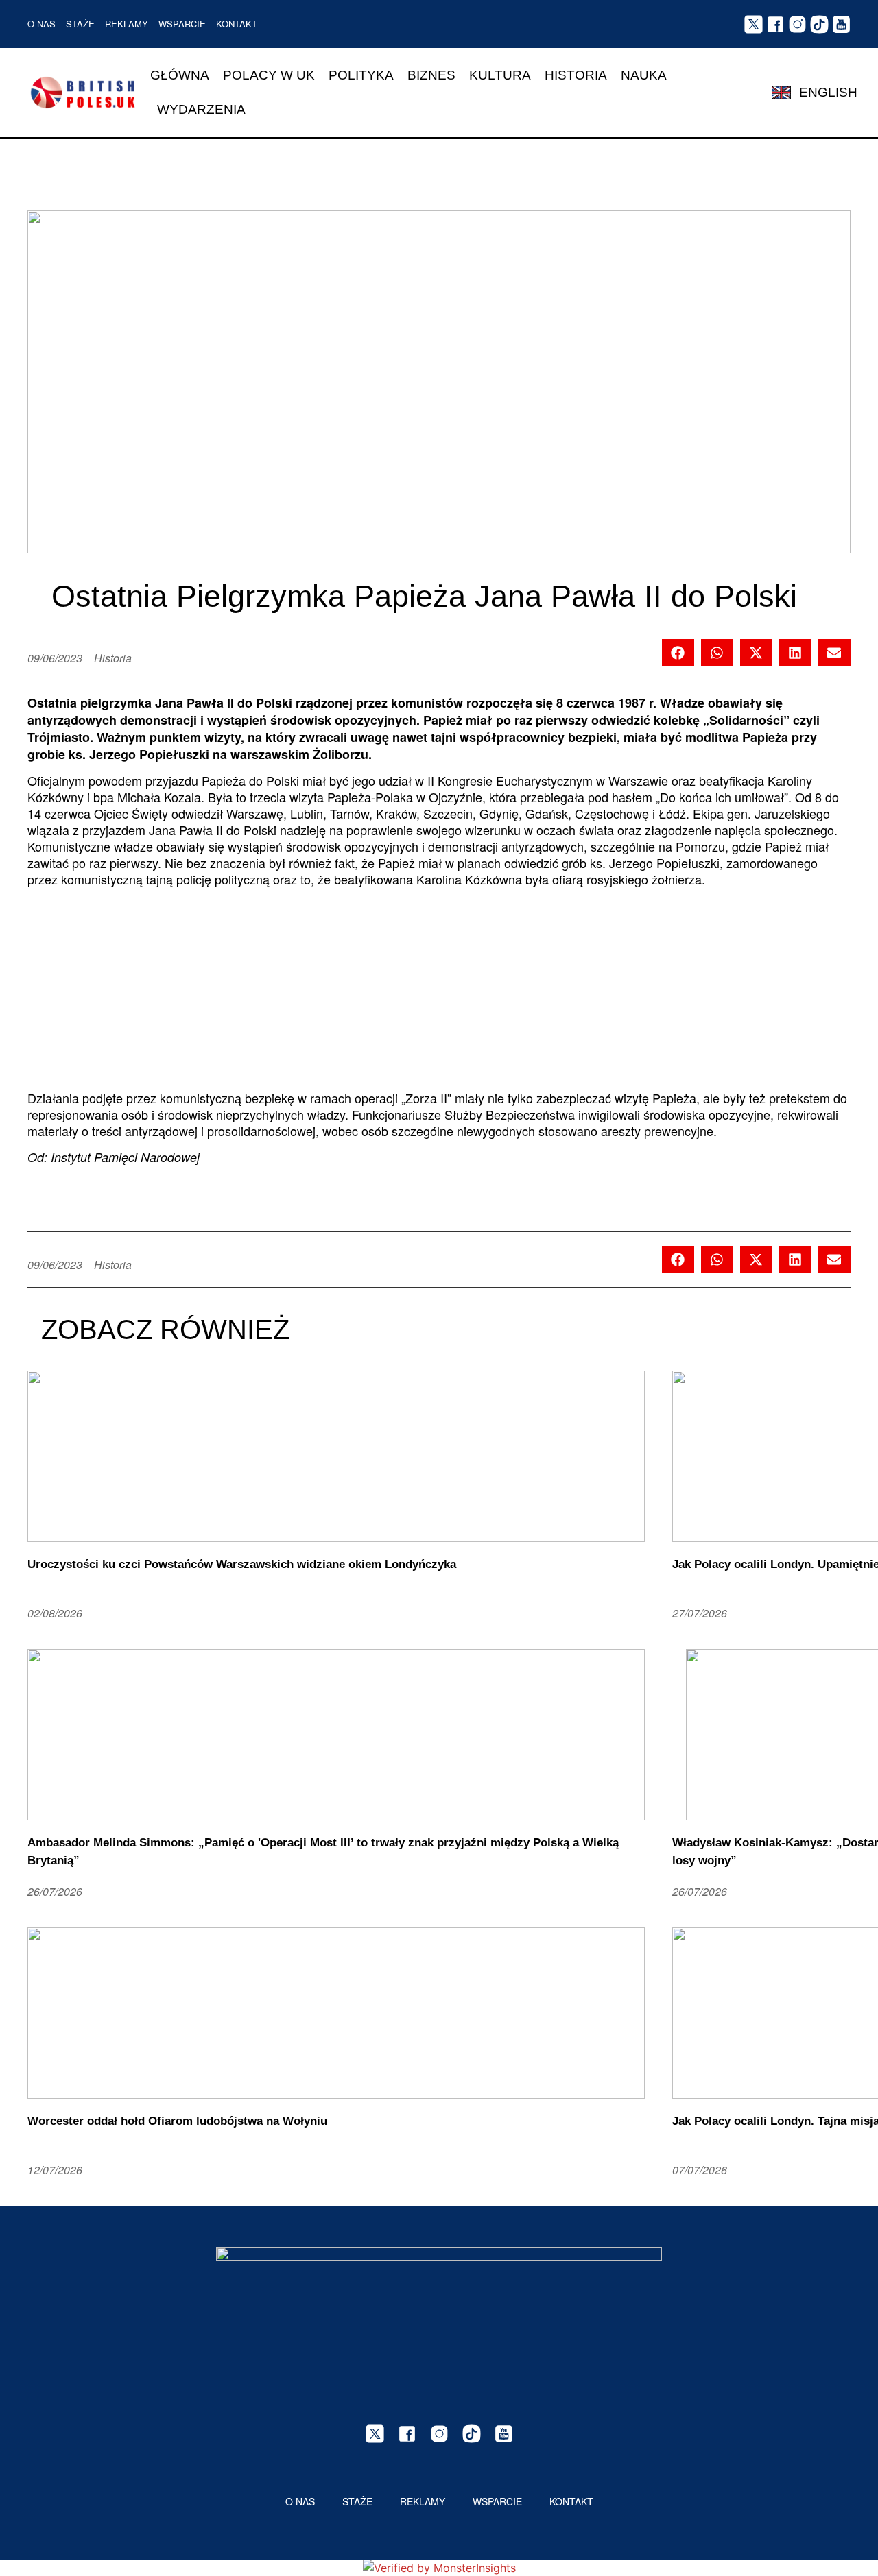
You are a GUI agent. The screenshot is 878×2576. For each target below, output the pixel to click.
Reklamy (127, 24)
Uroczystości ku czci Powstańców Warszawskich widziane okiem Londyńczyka (242, 1564)
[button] (678, 653)
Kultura (500, 75)
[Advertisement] (439, 994)
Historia (576, 75)
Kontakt (237, 24)
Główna (180, 75)
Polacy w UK (269, 75)
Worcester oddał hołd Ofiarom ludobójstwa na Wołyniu (177, 2121)
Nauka (644, 75)
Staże (80, 24)
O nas (41, 24)
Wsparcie (182, 24)
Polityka (361, 75)
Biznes (431, 75)
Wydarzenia (201, 109)
